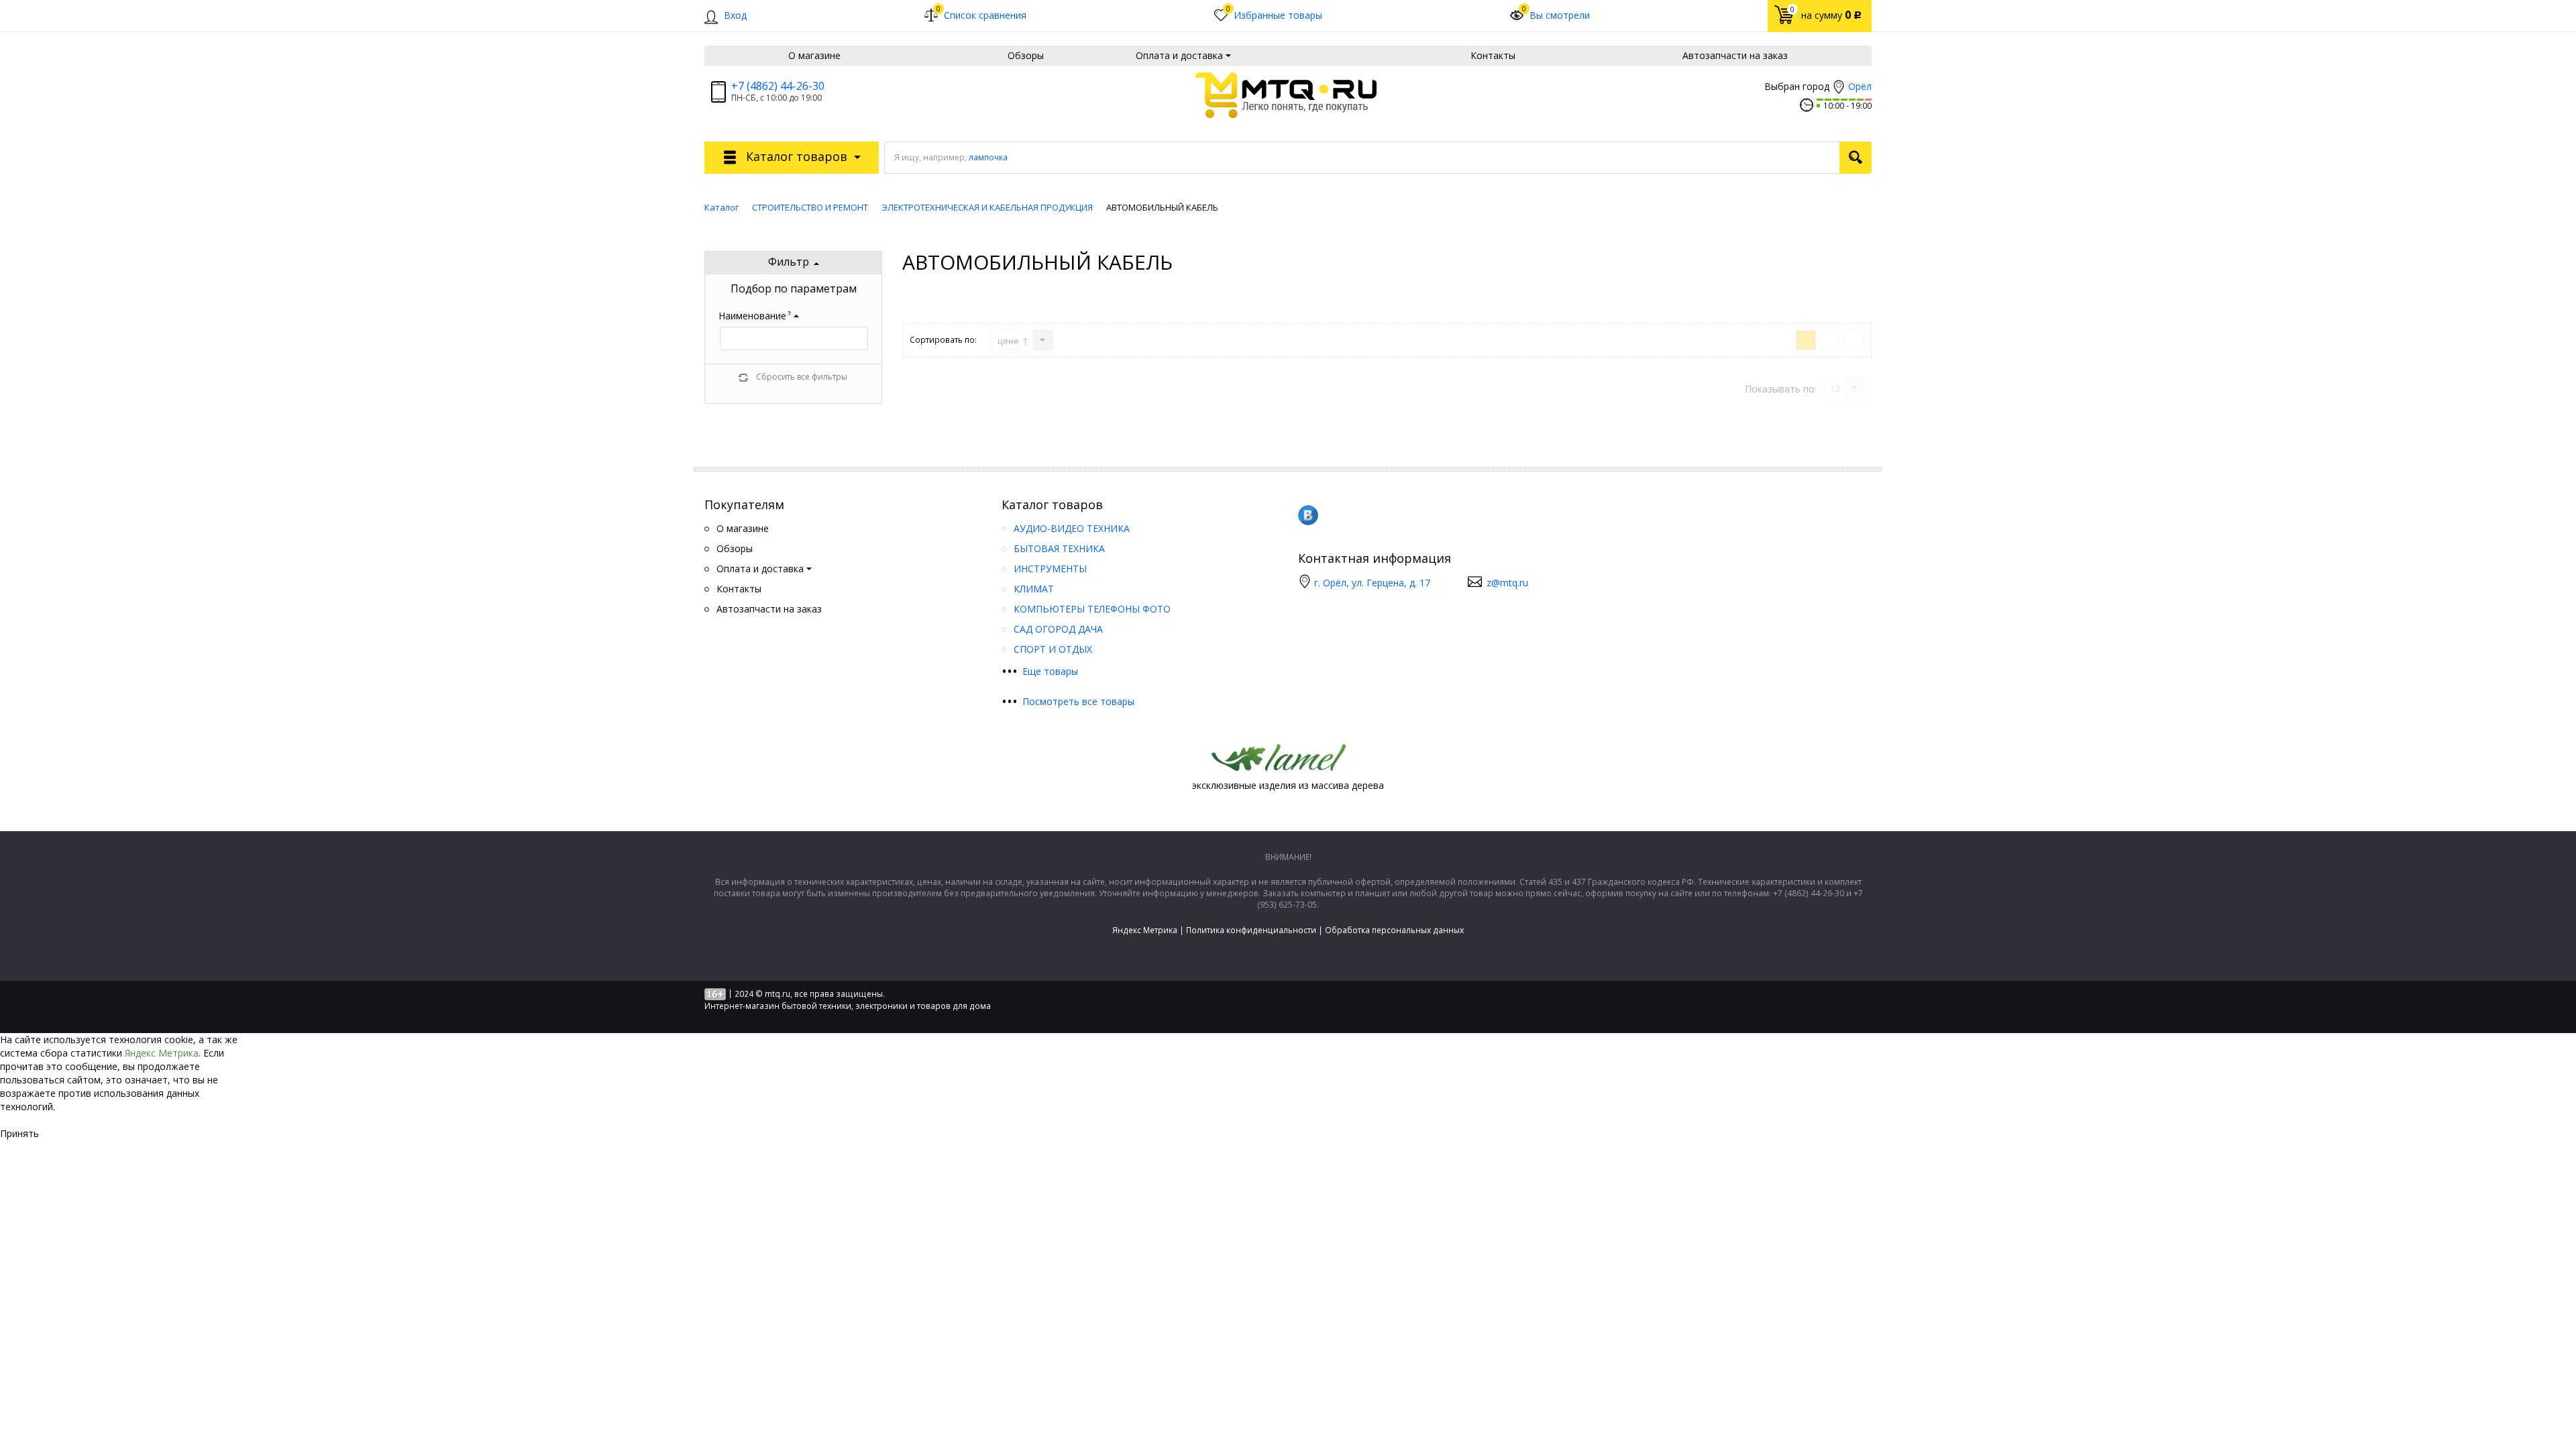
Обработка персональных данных (1394, 930)
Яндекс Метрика (1145, 930)
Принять (19, 1133)
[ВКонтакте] (1308, 515)
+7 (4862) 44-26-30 (778, 86)
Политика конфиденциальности (1251, 930)
